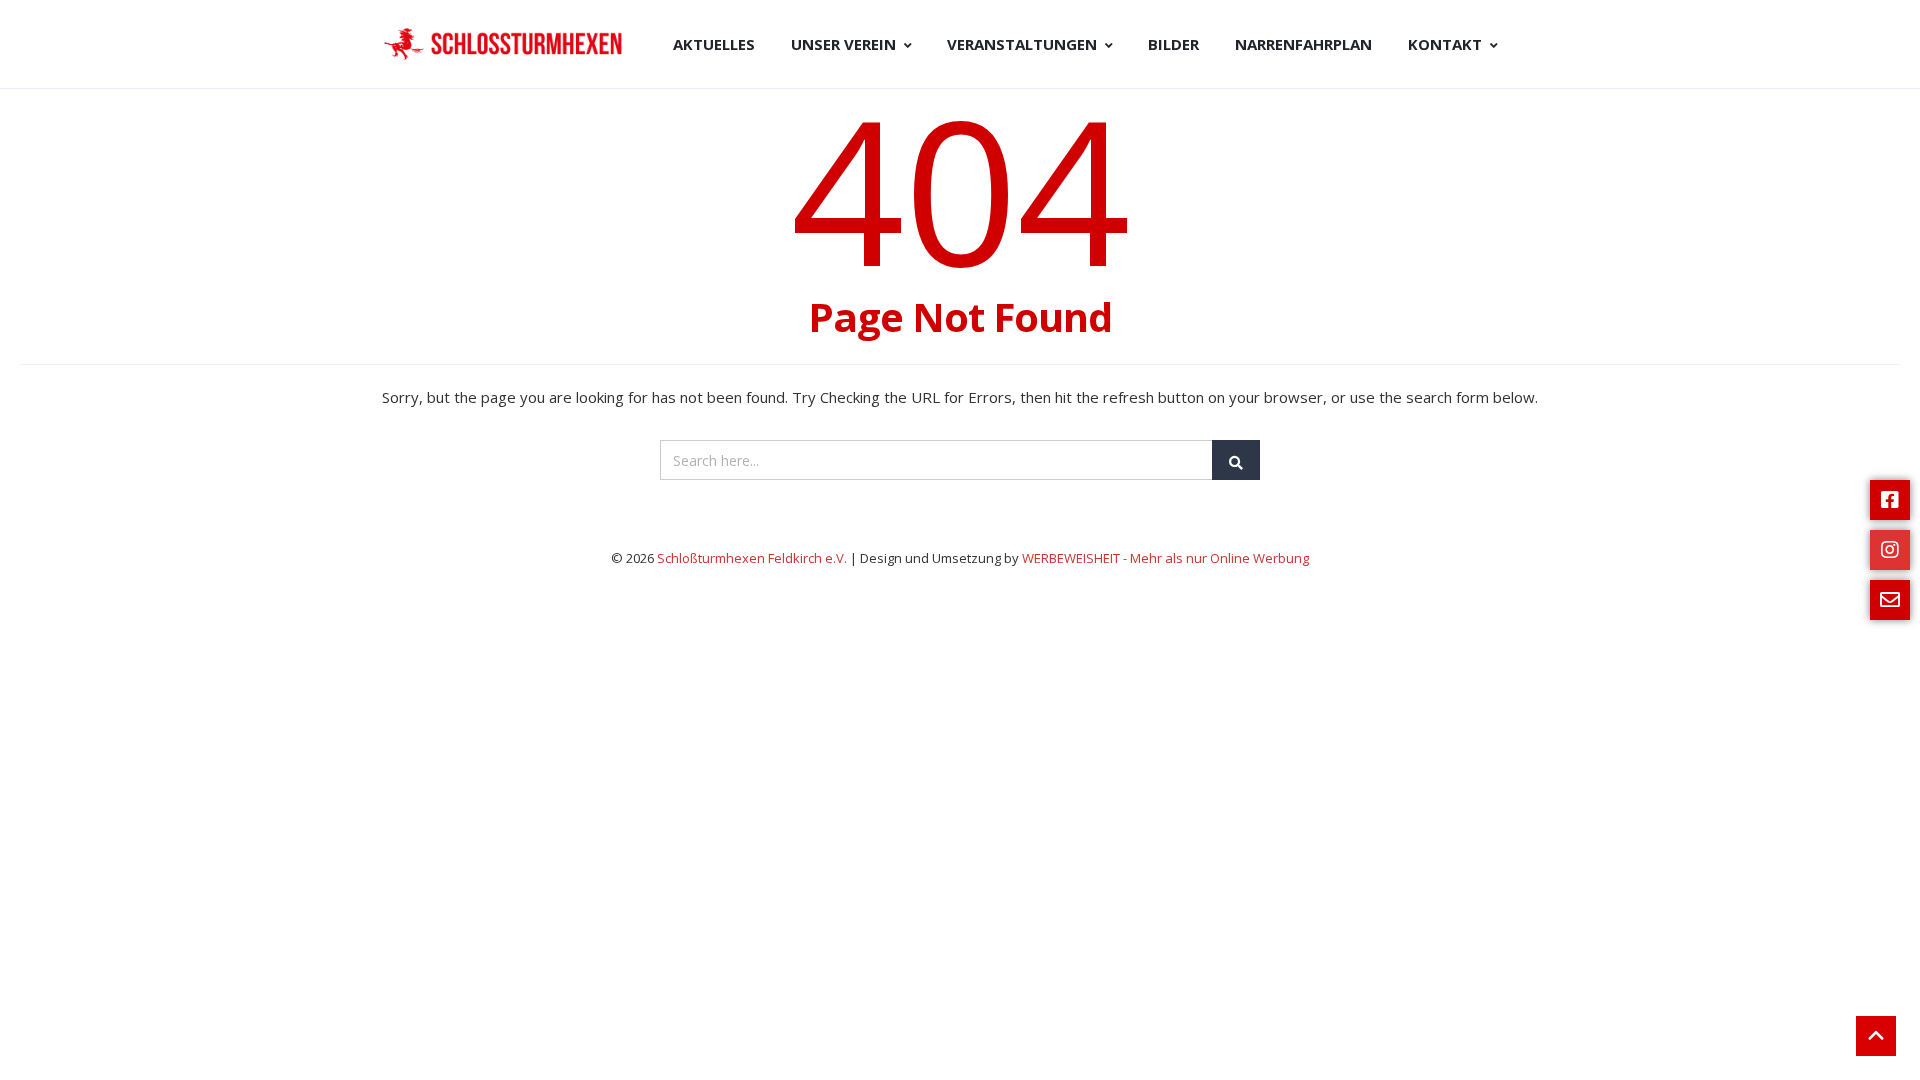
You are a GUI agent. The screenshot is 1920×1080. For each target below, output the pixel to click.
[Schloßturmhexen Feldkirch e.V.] (505, 44)
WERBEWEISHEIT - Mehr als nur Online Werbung (1165, 558)
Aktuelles (714, 44)
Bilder (1173, 44)
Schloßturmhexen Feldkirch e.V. (753, 558)
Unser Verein (843, 44)
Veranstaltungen (1022, 44)
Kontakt (1445, 44)
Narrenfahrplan (1303, 44)
